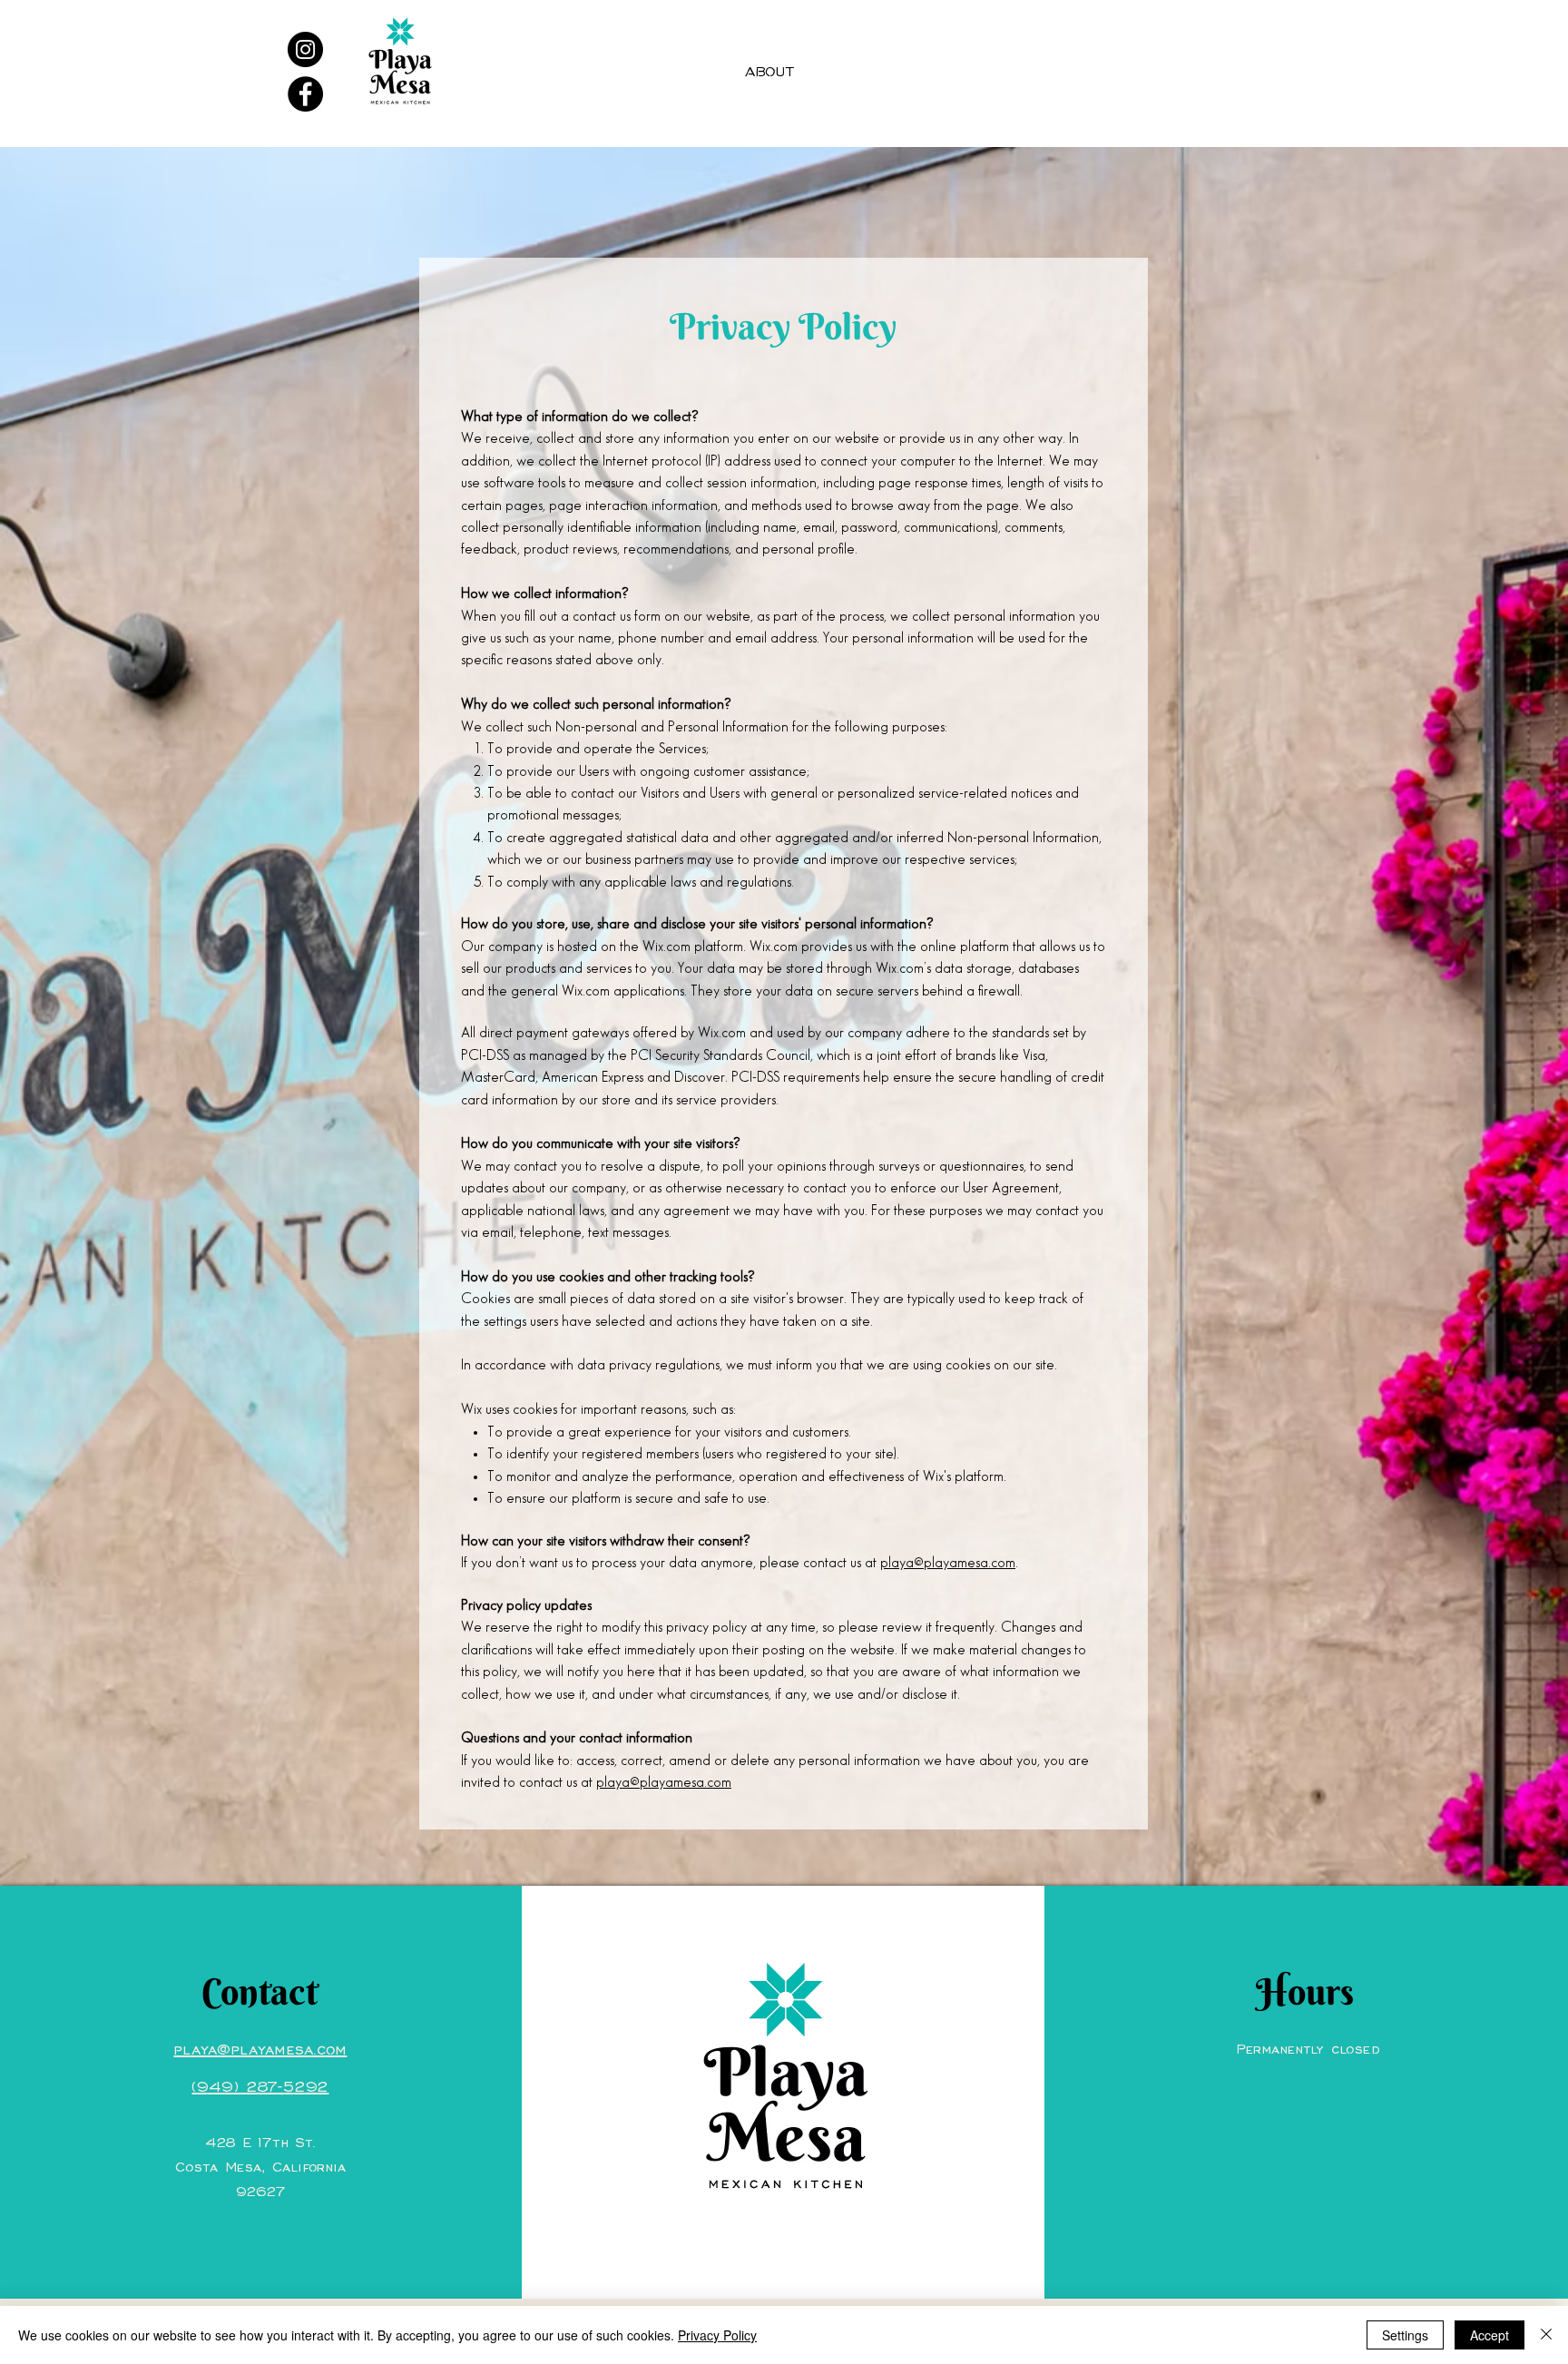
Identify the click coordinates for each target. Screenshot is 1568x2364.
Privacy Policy (717, 2335)
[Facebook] (305, 94)
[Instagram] (305, 49)
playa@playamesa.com (948, 1563)
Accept (1490, 2335)
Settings (1405, 2335)
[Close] (1546, 2335)
